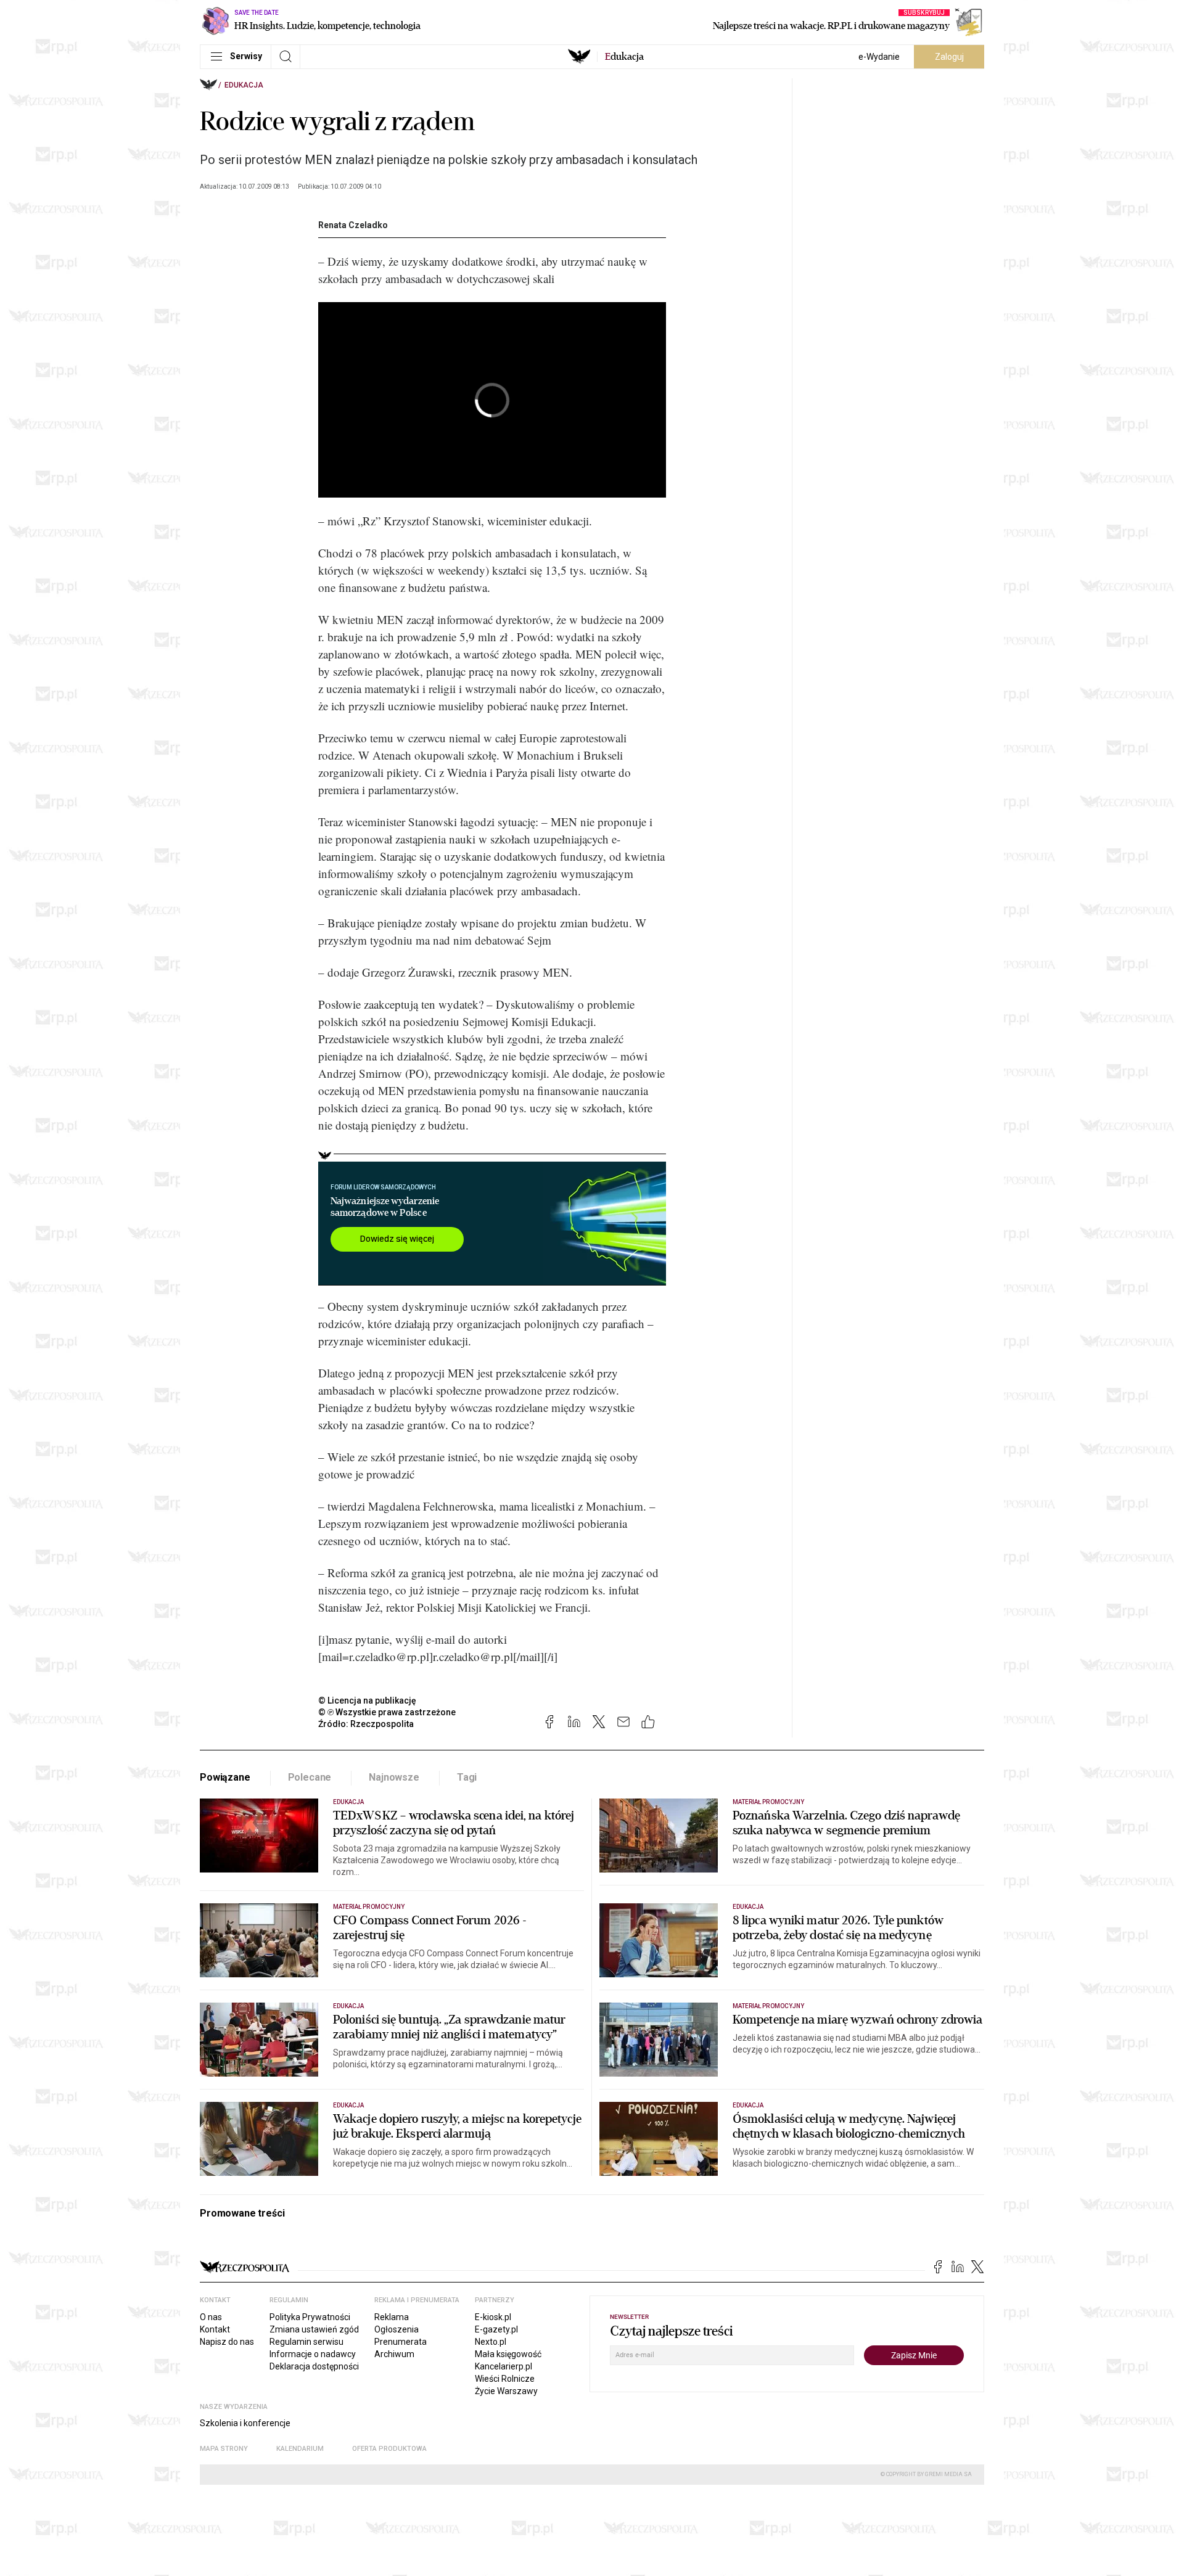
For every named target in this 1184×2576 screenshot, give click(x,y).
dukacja (624, 57)
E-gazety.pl (496, 2329)
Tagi (467, 1777)
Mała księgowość (508, 2354)
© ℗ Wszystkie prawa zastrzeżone (387, 1712)
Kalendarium (300, 2449)
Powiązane (225, 1777)
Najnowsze (394, 1777)
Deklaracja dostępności (314, 2366)
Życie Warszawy (506, 2391)
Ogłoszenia (397, 2329)
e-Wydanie (879, 57)
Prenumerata (401, 2342)
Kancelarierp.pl (504, 2366)
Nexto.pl (491, 2342)
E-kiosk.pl (493, 2317)
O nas (211, 2317)
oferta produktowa (389, 2449)
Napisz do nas (227, 2342)
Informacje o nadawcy (313, 2354)
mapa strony (224, 2449)
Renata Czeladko (353, 225)
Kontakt (215, 2329)
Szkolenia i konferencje (245, 2423)
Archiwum (394, 2354)
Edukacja (244, 85)
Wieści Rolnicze (505, 2379)
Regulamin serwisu (306, 2342)
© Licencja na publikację (368, 1700)
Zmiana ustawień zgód (314, 2329)
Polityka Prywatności (310, 2317)
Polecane (310, 1777)
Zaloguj (949, 57)
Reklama (392, 2317)
